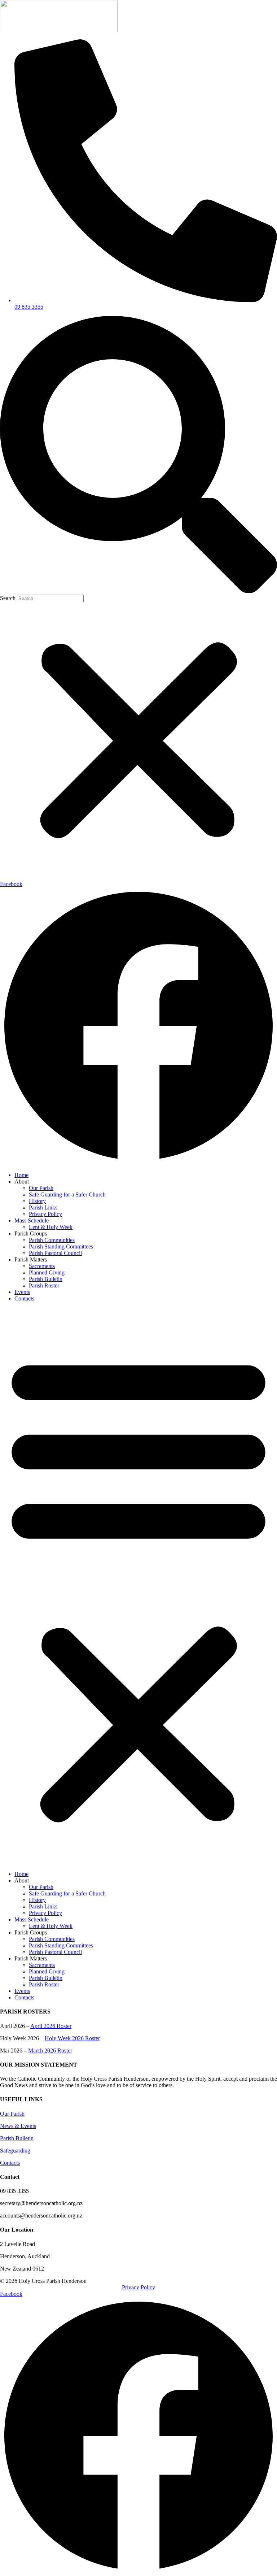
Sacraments (42, 1266)
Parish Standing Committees (61, 1246)
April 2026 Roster (51, 2026)
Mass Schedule (32, 1220)
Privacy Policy (45, 1214)
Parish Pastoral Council (55, 1253)
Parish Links (43, 1207)
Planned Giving (47, 1272)
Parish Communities (52, 1240)
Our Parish (41, 1188)
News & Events (18, 2126)
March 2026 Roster (50, 2051)
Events (22, 1292)
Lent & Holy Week (51, 1227)
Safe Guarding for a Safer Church (67, 1194)
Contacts (24, 1298)
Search (8, 598)
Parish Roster (44, 1285)
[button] (138, 455)
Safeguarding (15, 2151)
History (37, 1201)
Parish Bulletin (46, 1279)
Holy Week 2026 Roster (72, 2038)
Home (21, 1175)
